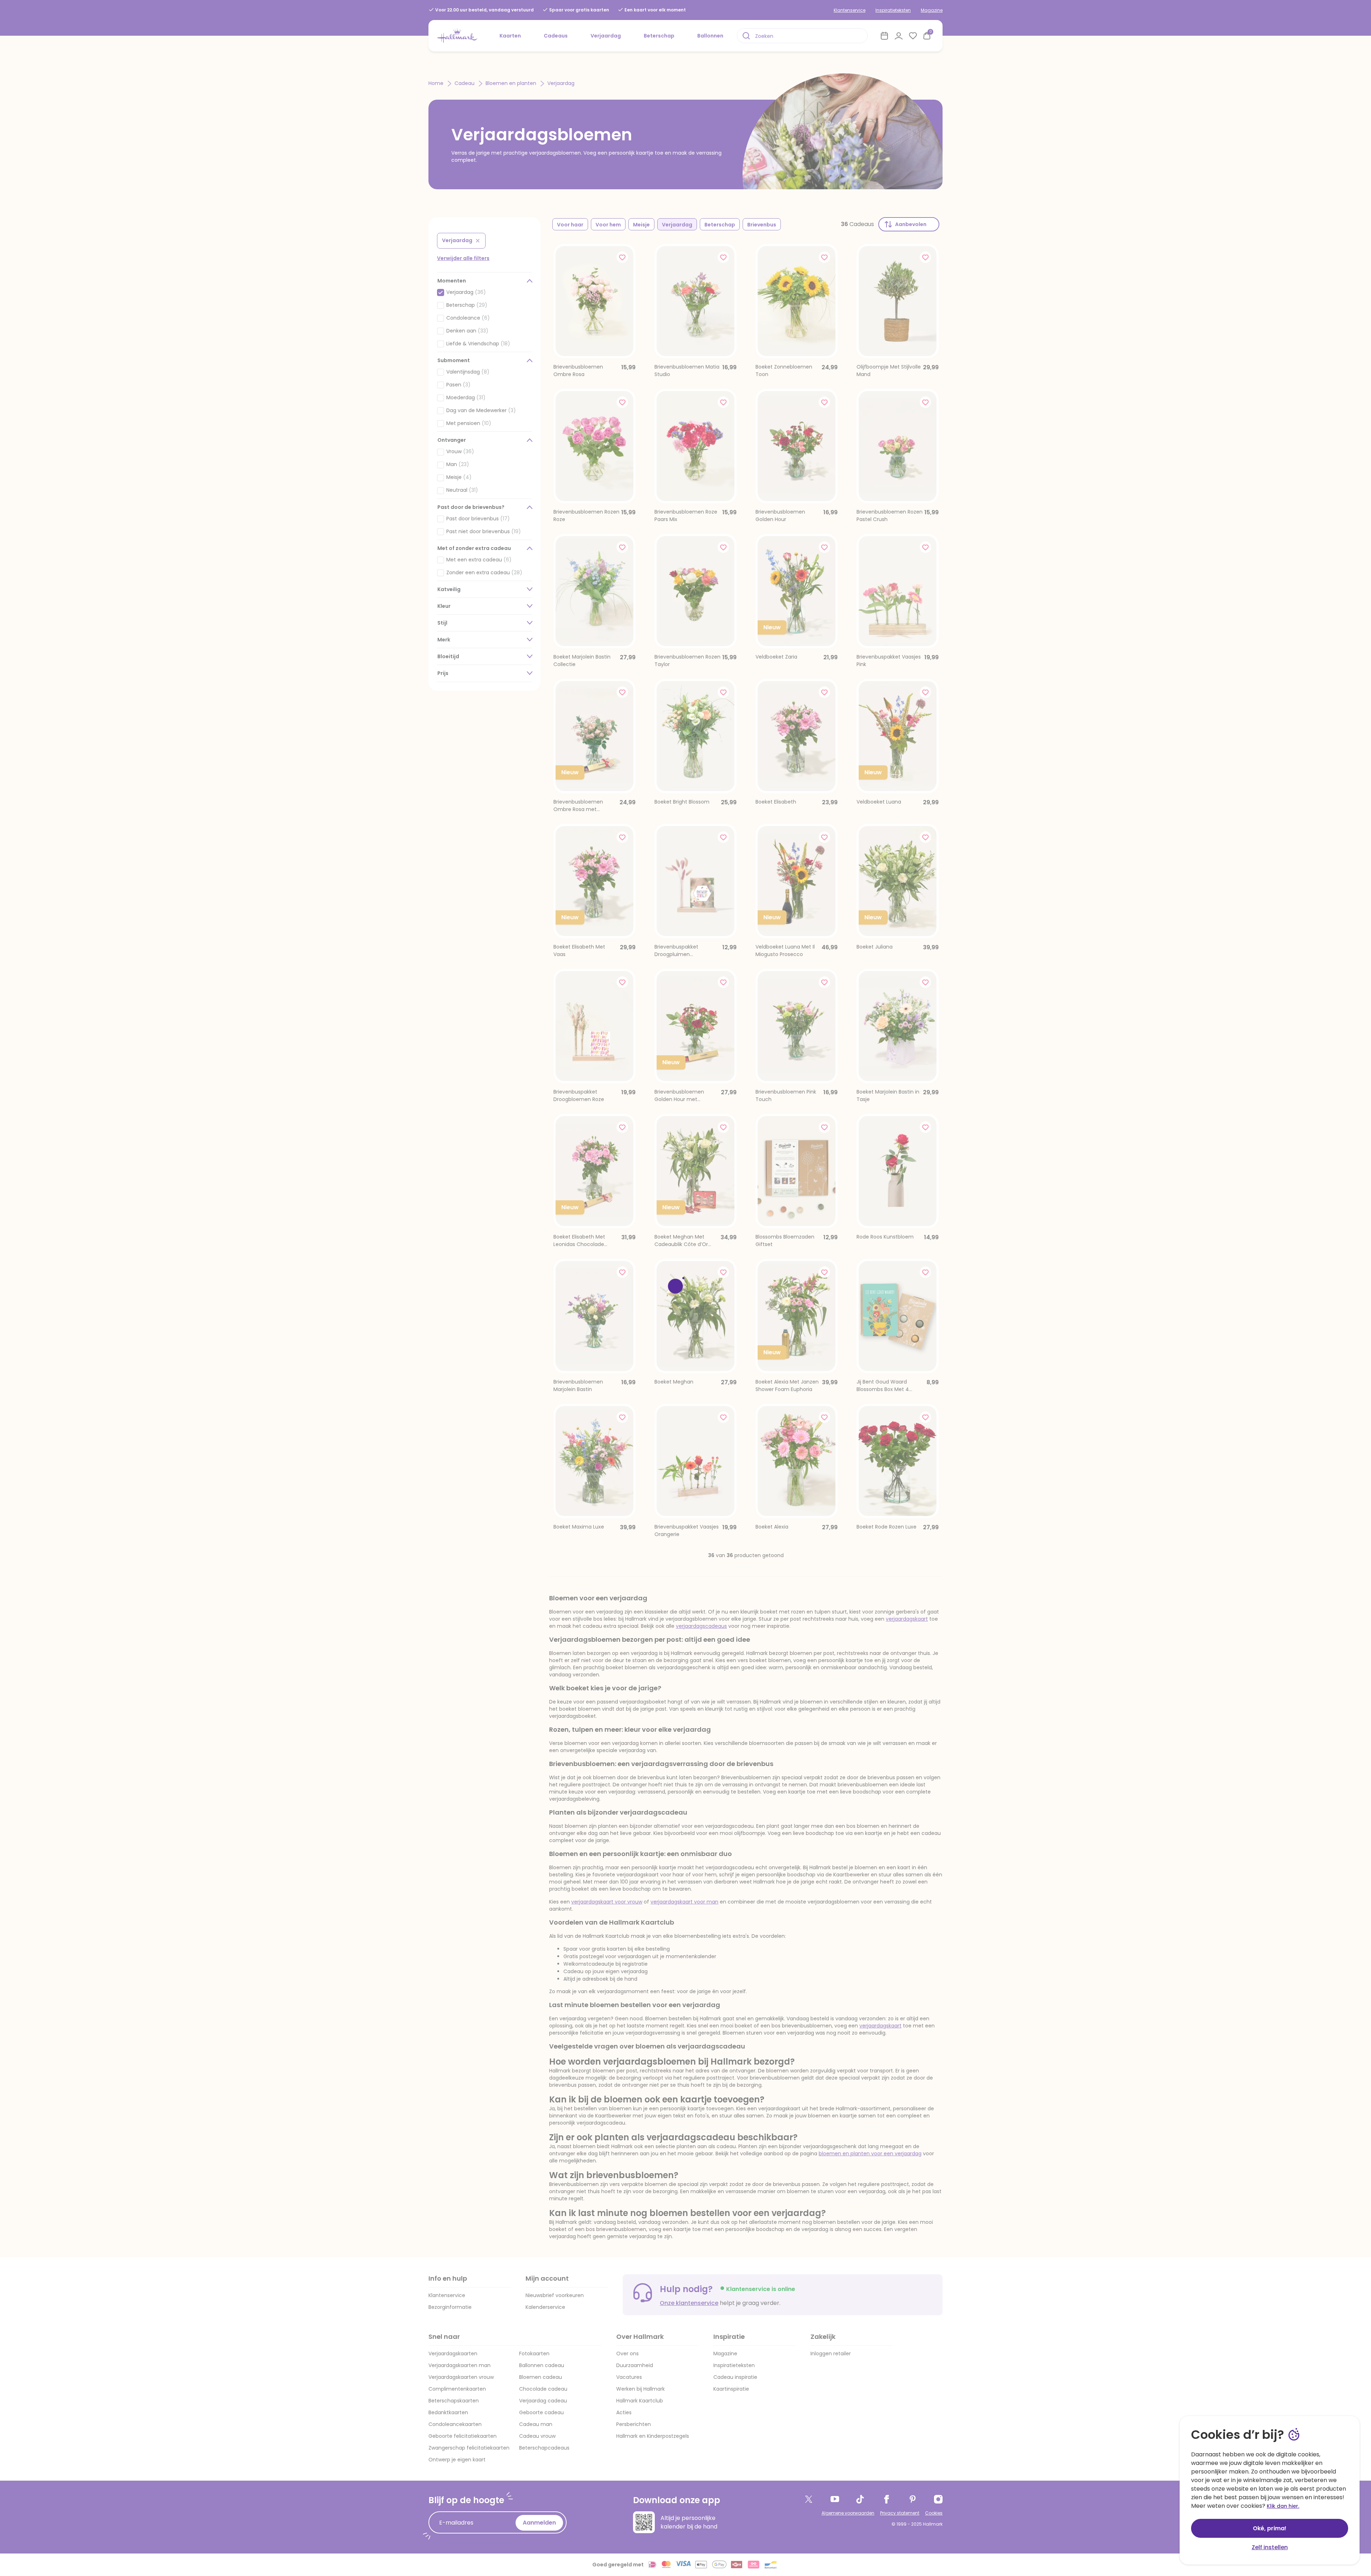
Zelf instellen (1270, 2547)
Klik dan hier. (1283, 2506)
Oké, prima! (1270, 2528)
